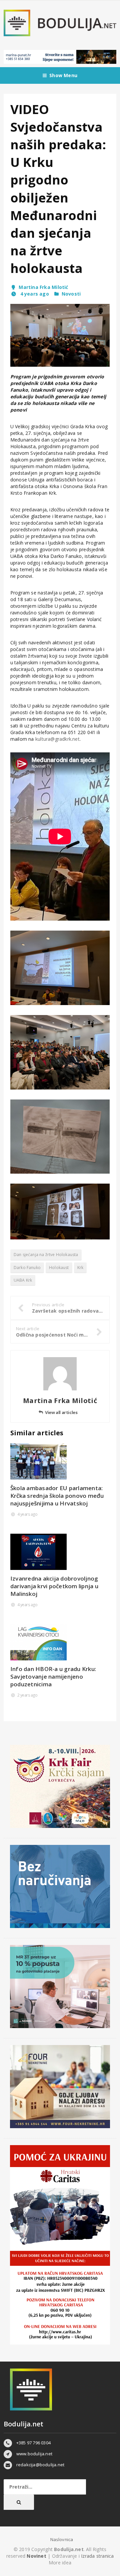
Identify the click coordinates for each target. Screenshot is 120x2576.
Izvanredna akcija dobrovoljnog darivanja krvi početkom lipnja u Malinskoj (54, 1586)
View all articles (61, 1412)
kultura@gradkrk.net (57, 739)
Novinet (36, 2556)
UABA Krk (23, 1280)
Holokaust (59, 1268)
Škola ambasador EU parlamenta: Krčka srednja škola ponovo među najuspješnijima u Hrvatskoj (57, 1496)
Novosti (71, 294)
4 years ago (34, 294)
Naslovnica (62, 2539)
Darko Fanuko (27, 1268)
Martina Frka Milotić (43, 287)
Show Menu (63, 75)
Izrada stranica (97, 2556)
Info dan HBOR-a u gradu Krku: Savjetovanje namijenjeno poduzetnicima (53, 1676)
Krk (80, 1268)
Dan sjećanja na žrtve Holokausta (46, 1255)
